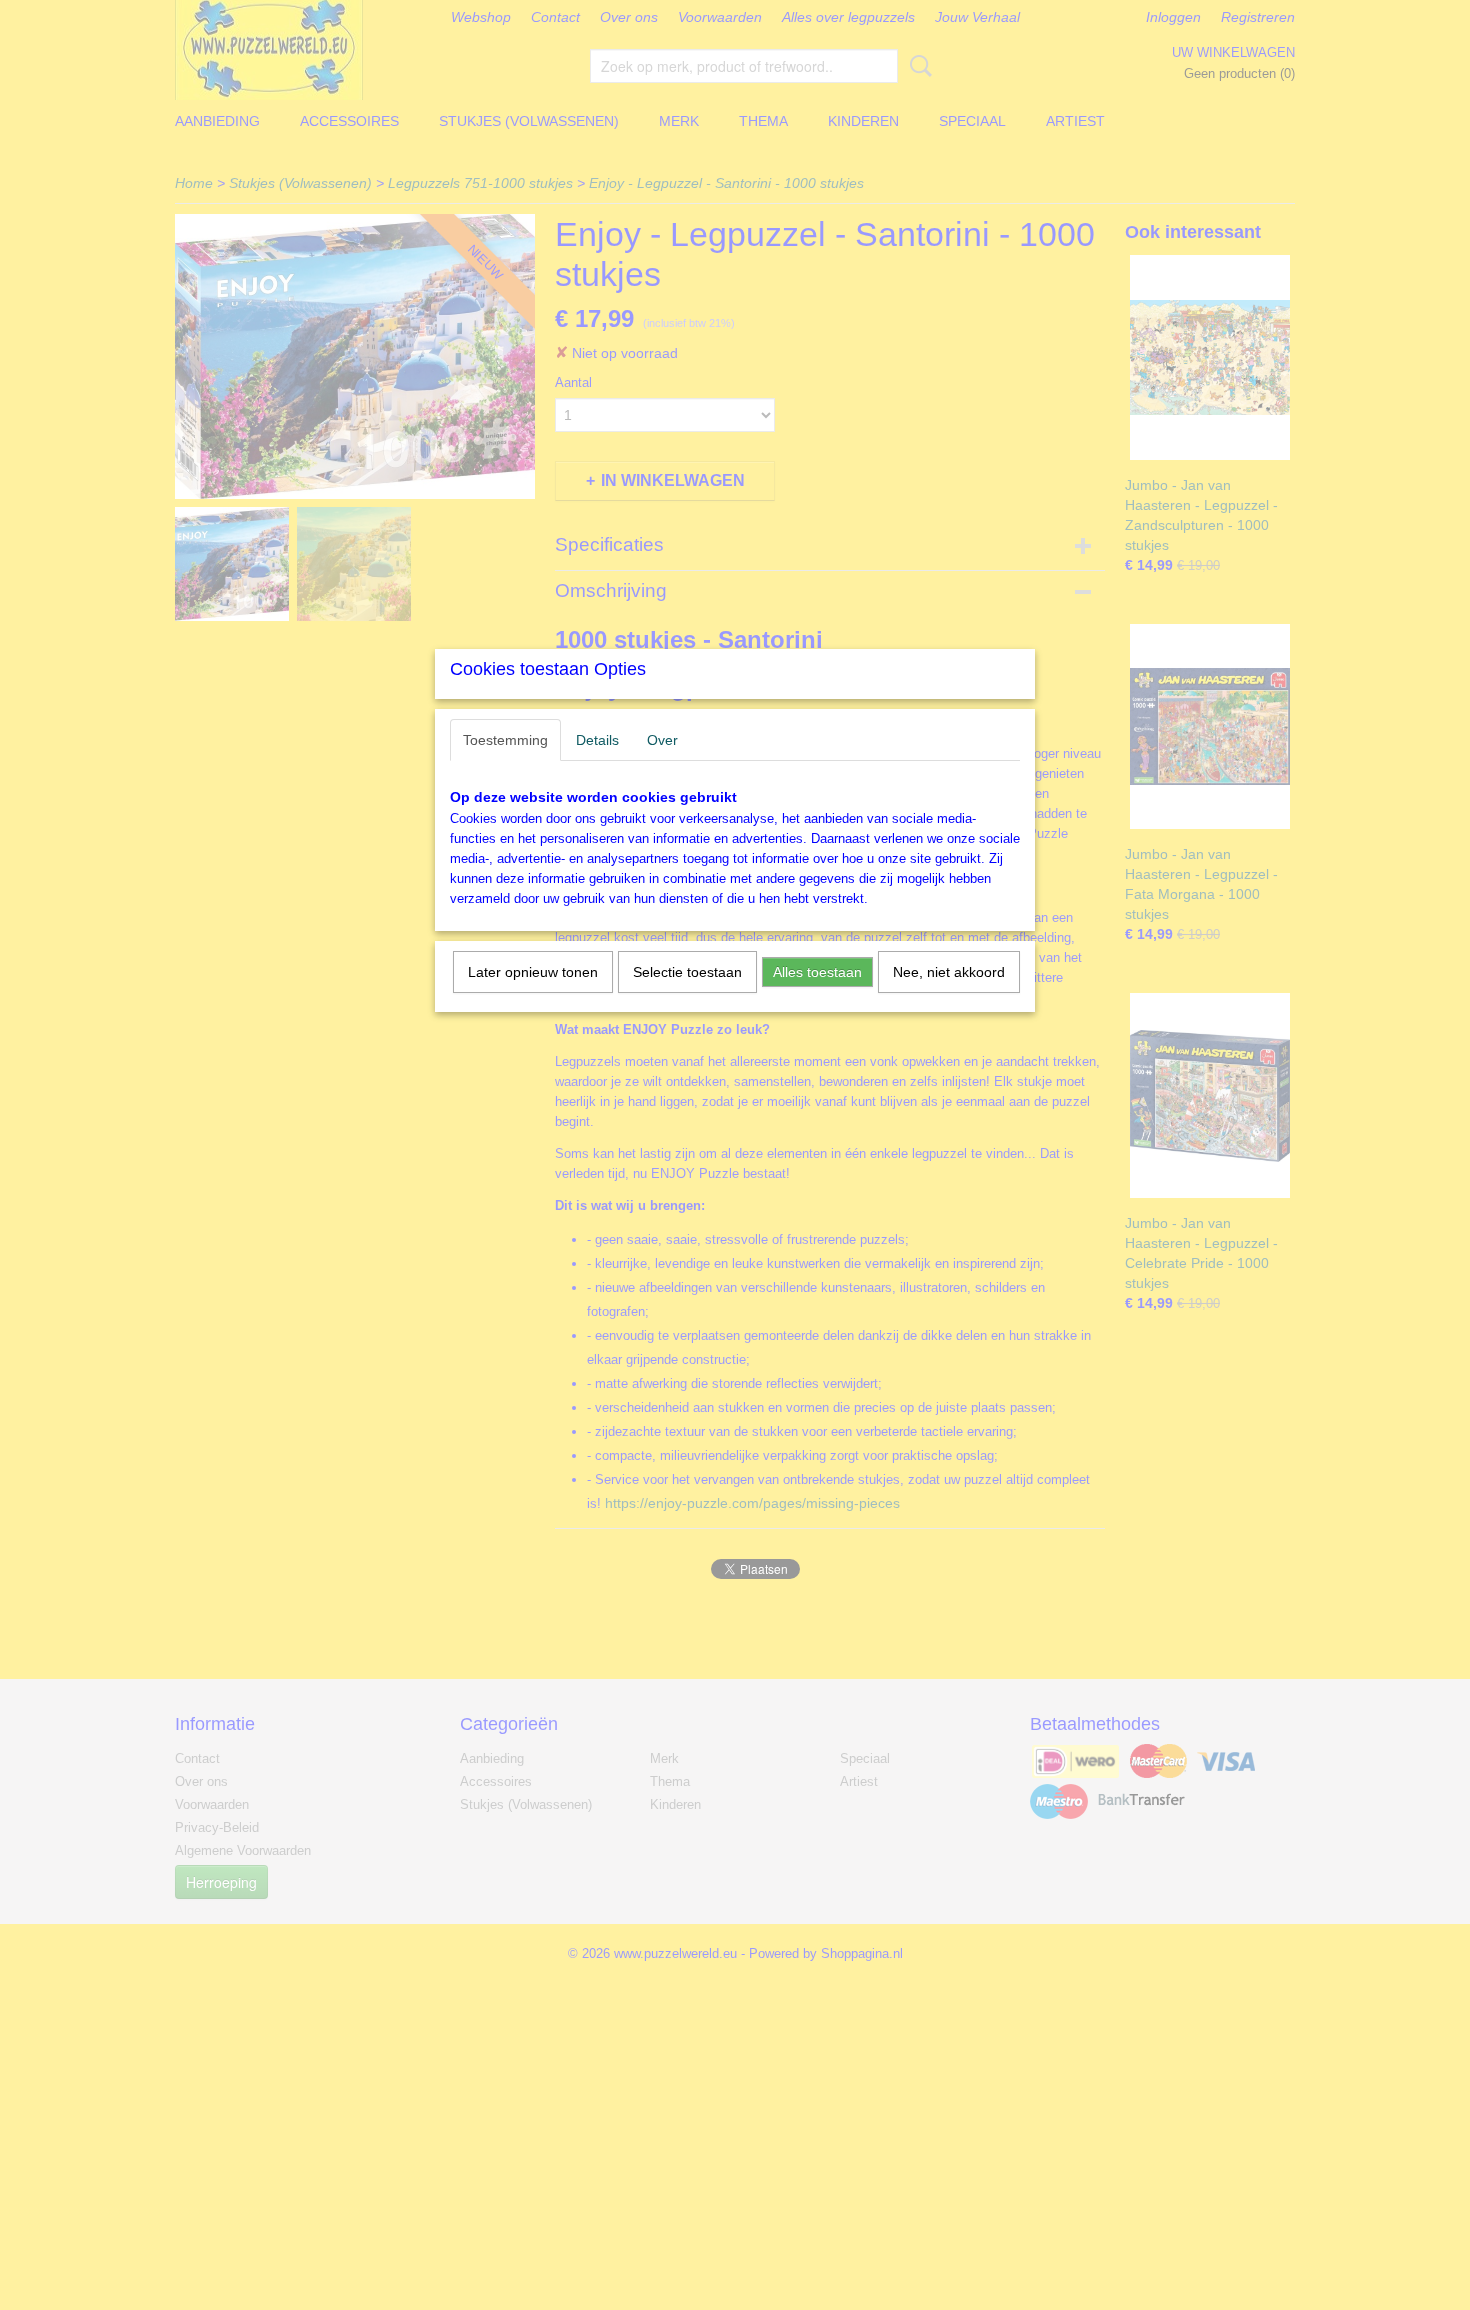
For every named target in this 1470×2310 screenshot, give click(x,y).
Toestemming (505, 740)
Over (662, 740)
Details (597, 740)
